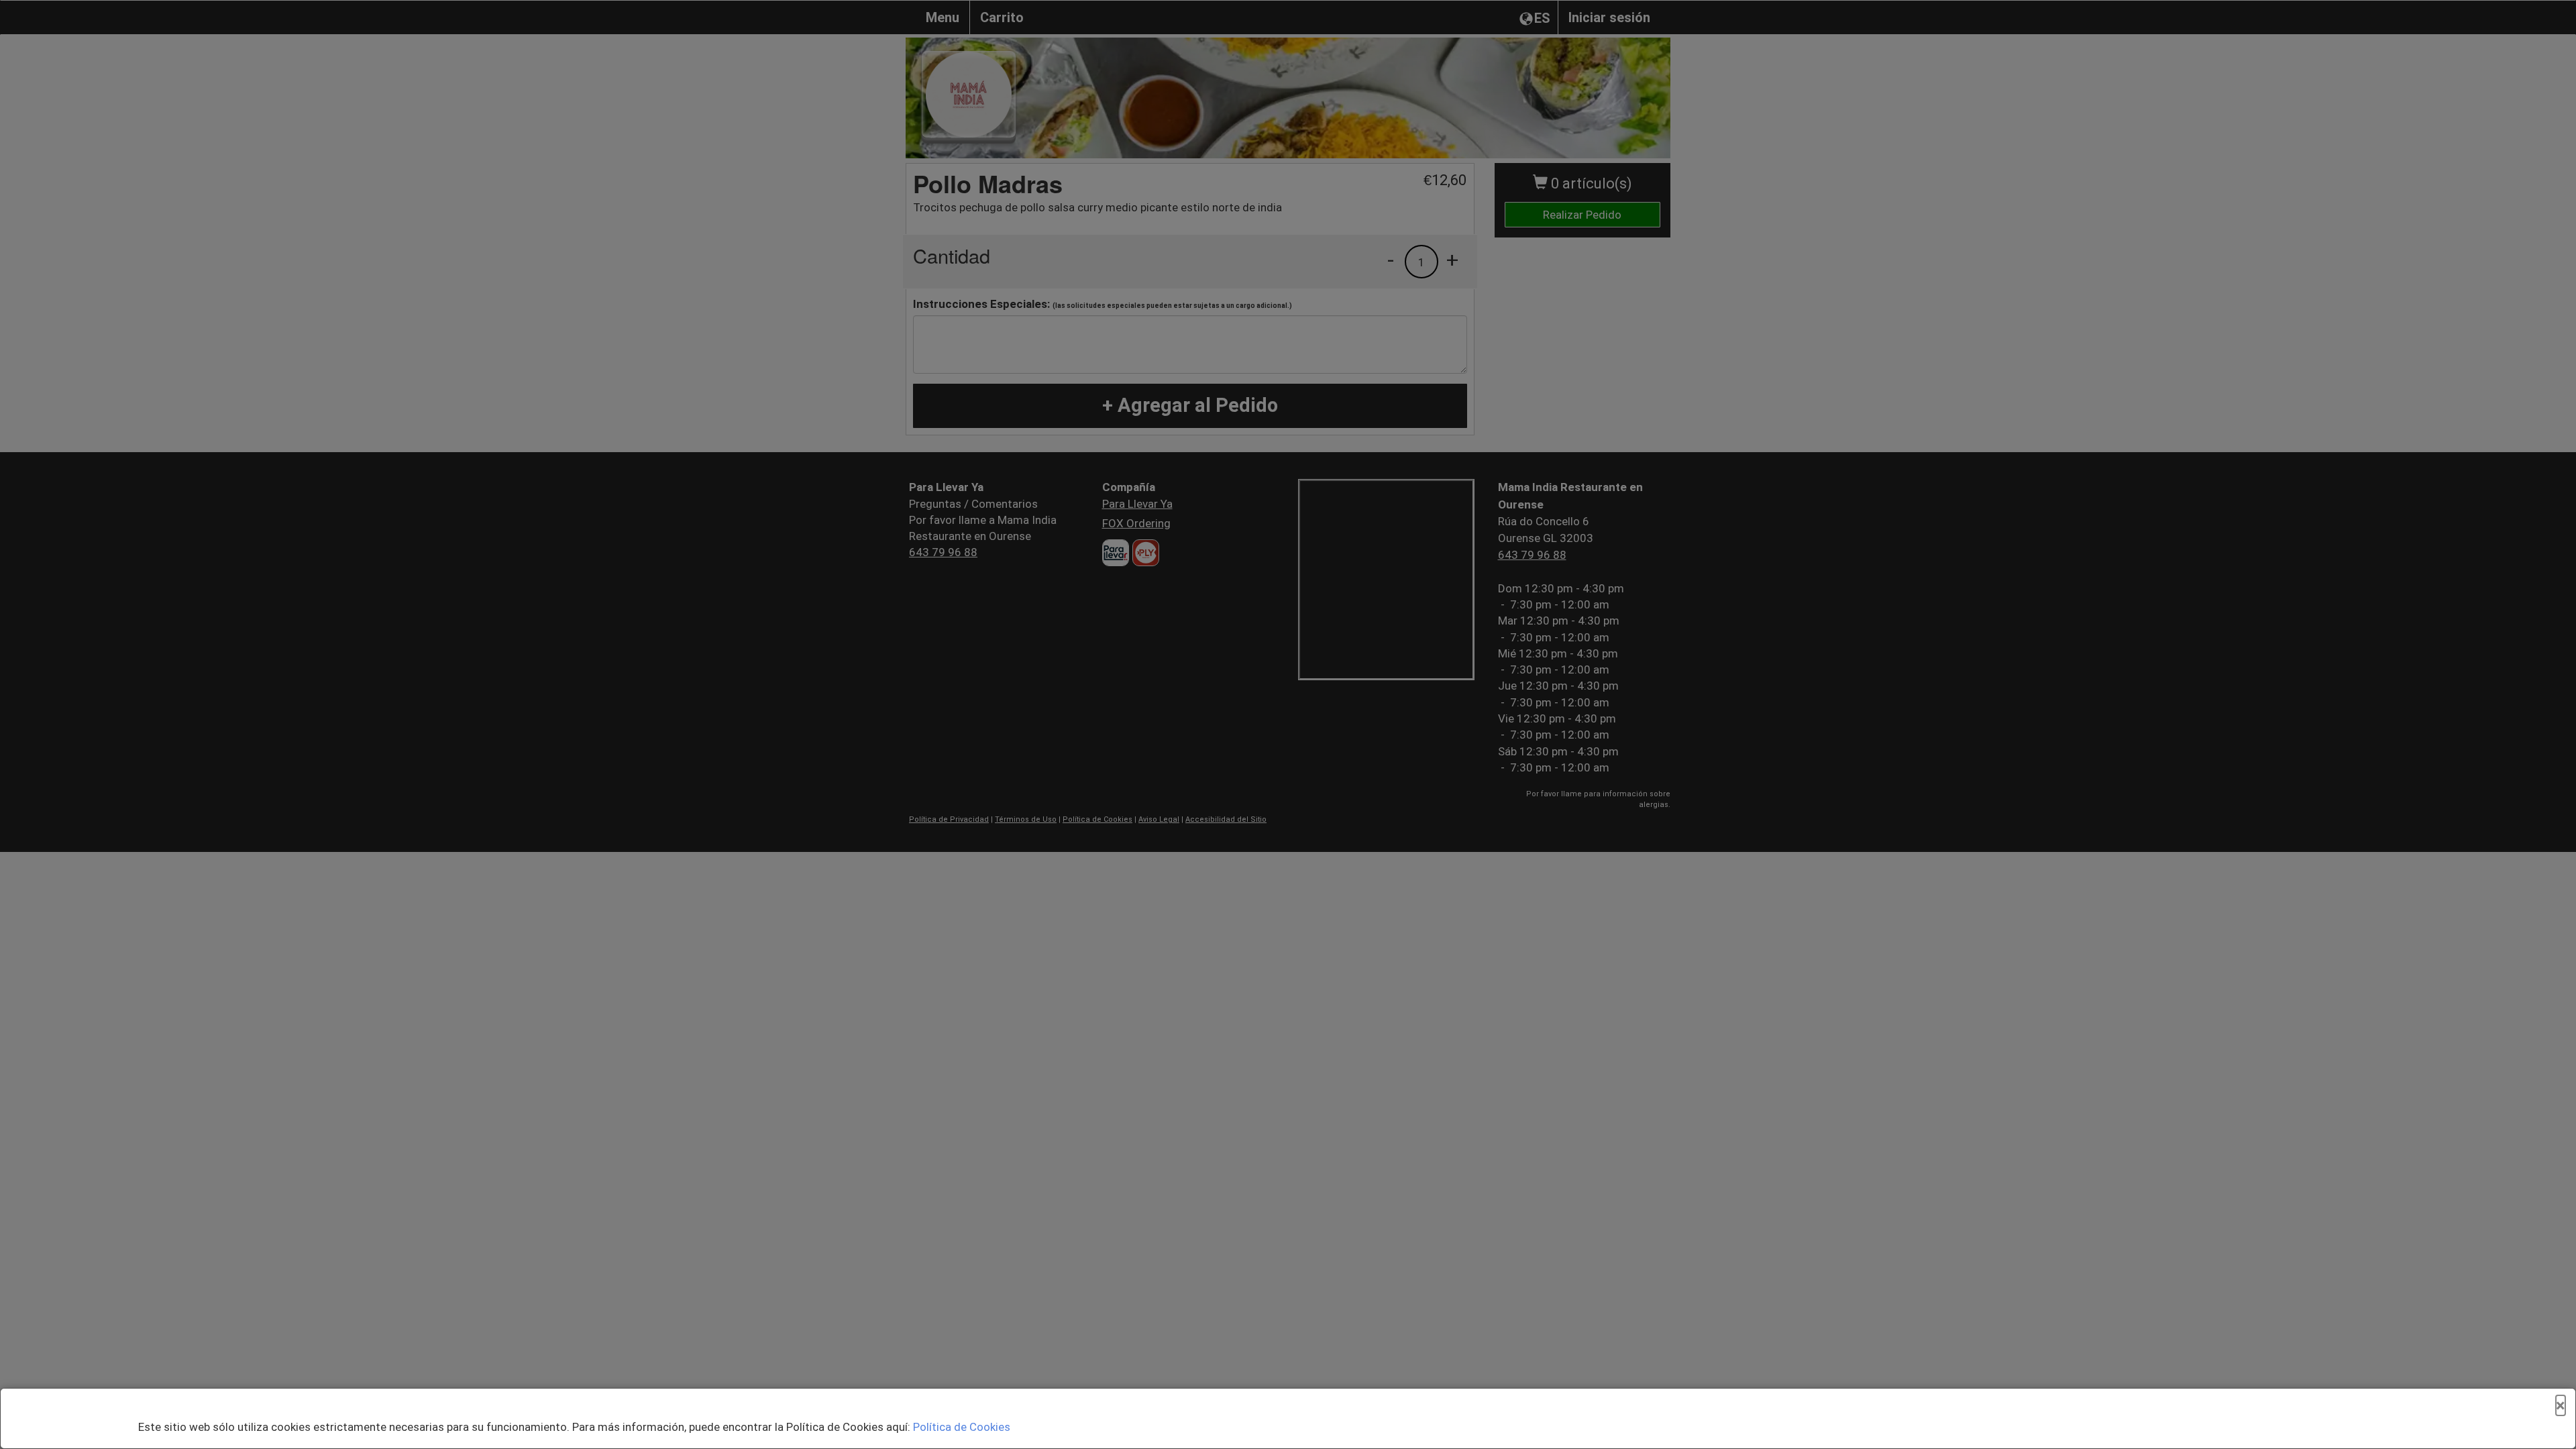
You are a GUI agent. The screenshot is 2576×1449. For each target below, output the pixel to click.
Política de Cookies (962, 1427)
